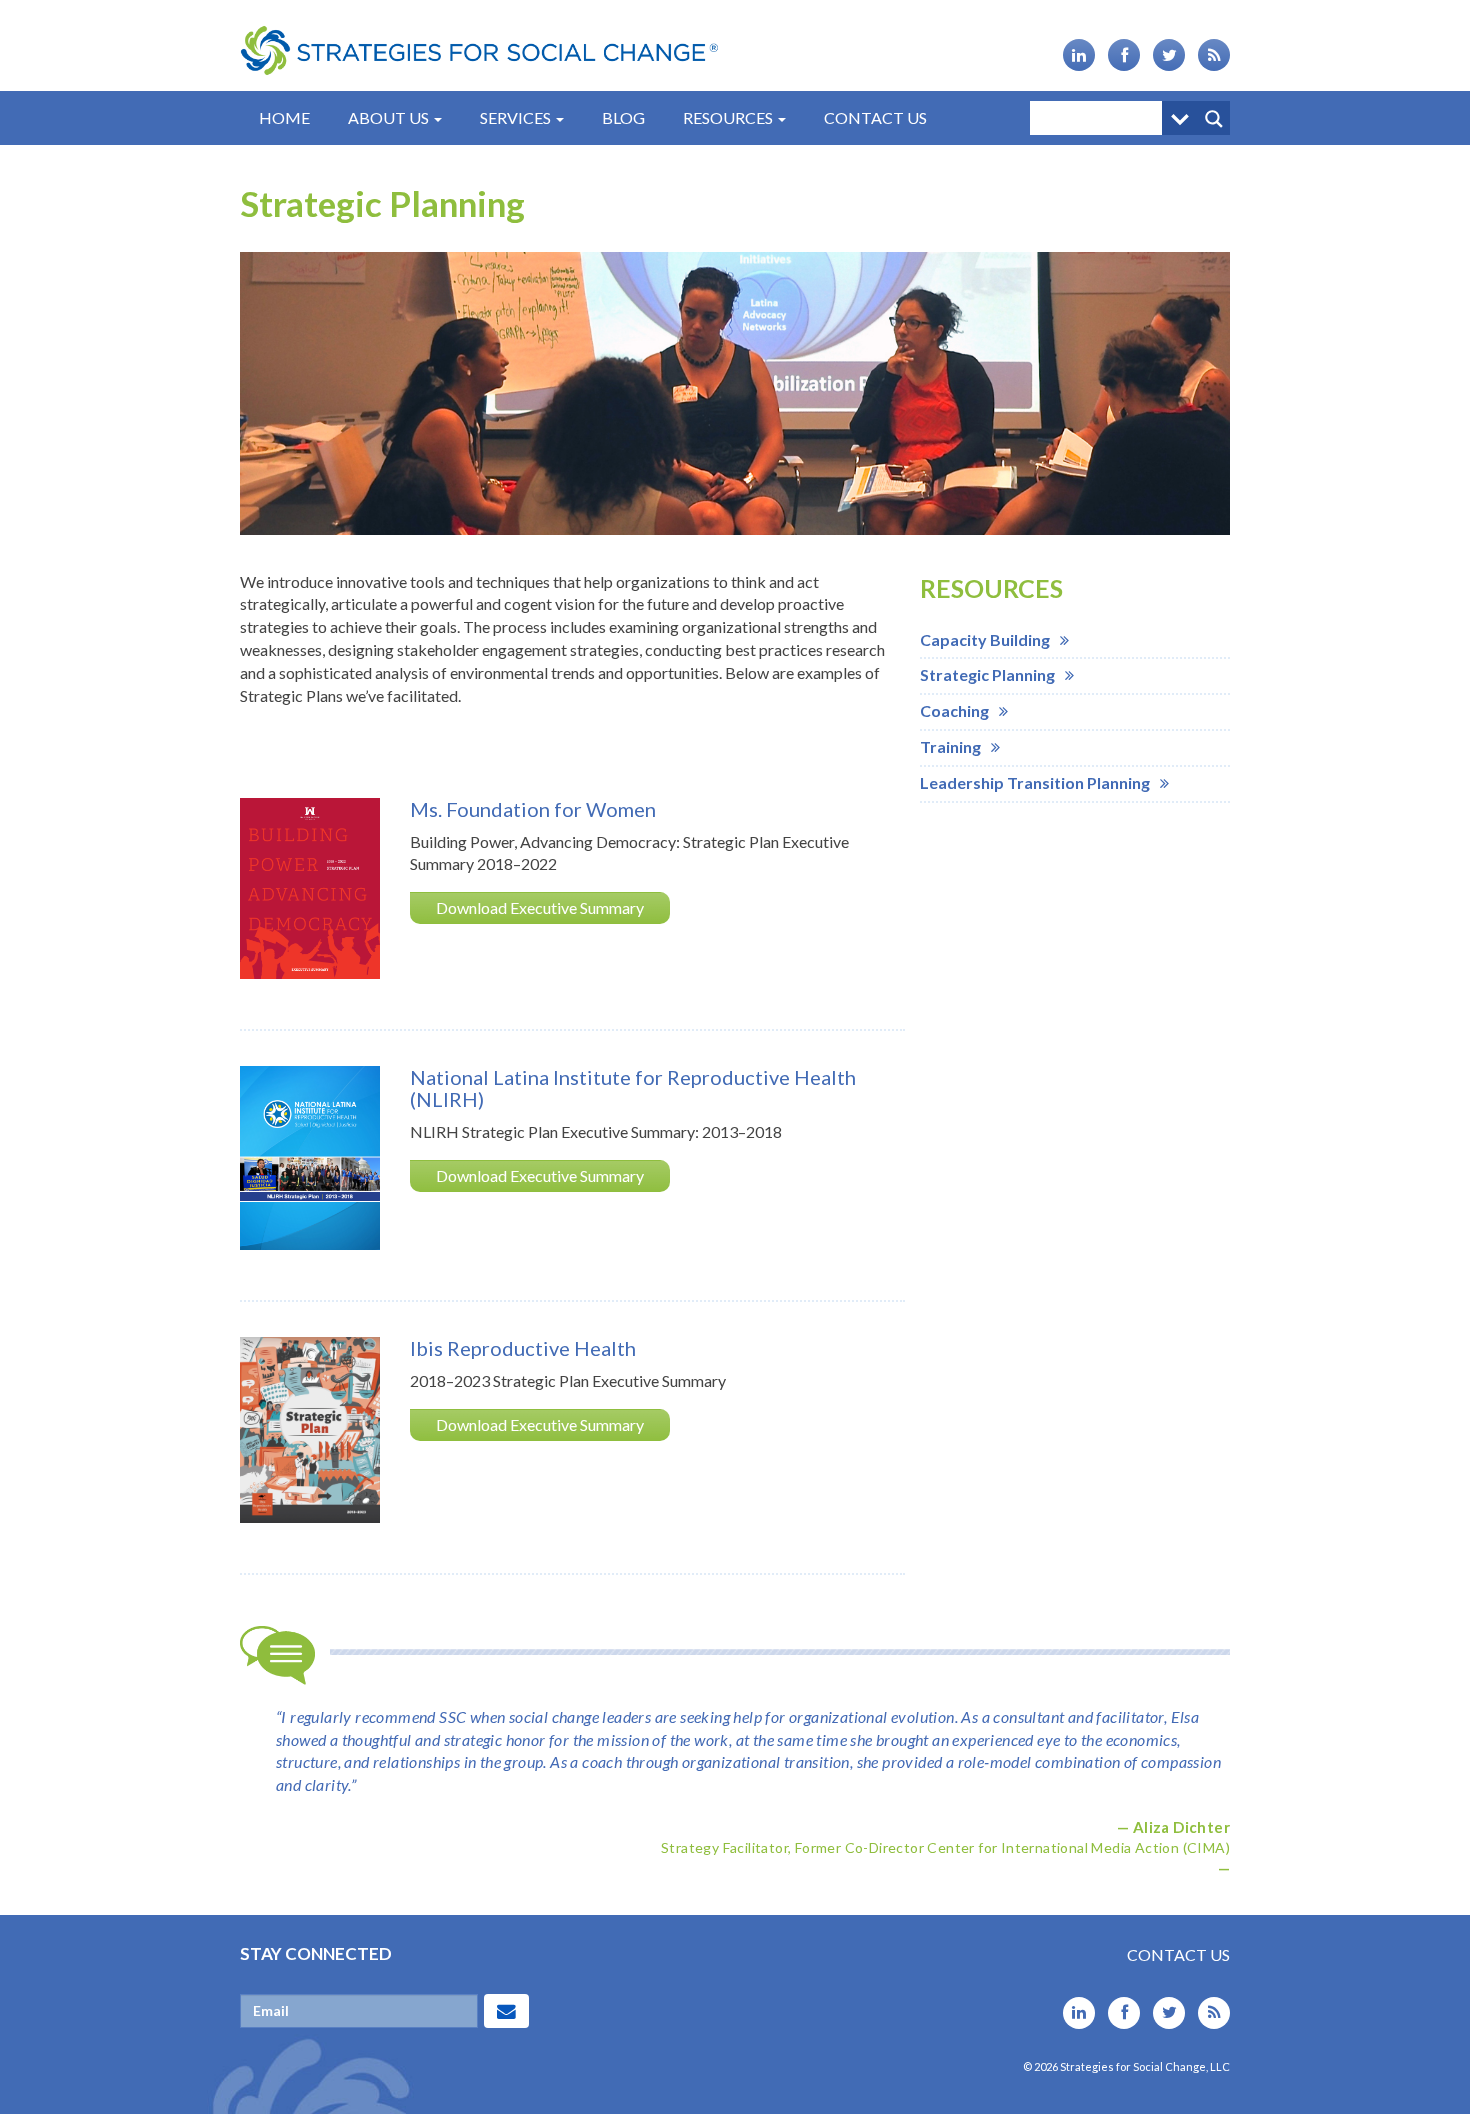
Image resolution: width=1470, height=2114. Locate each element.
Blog (623, 117)
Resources (729, 117)
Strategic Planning (987, 674)
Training (950, 746)
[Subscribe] (506, 2011)
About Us (390, 117)
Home (284, 117)
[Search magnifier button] (1213, 118)
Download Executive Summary (540, 907)
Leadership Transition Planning (1035, 782)
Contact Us (875, 117)
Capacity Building (985, 639)
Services (517, 117)
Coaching (954, 710)
